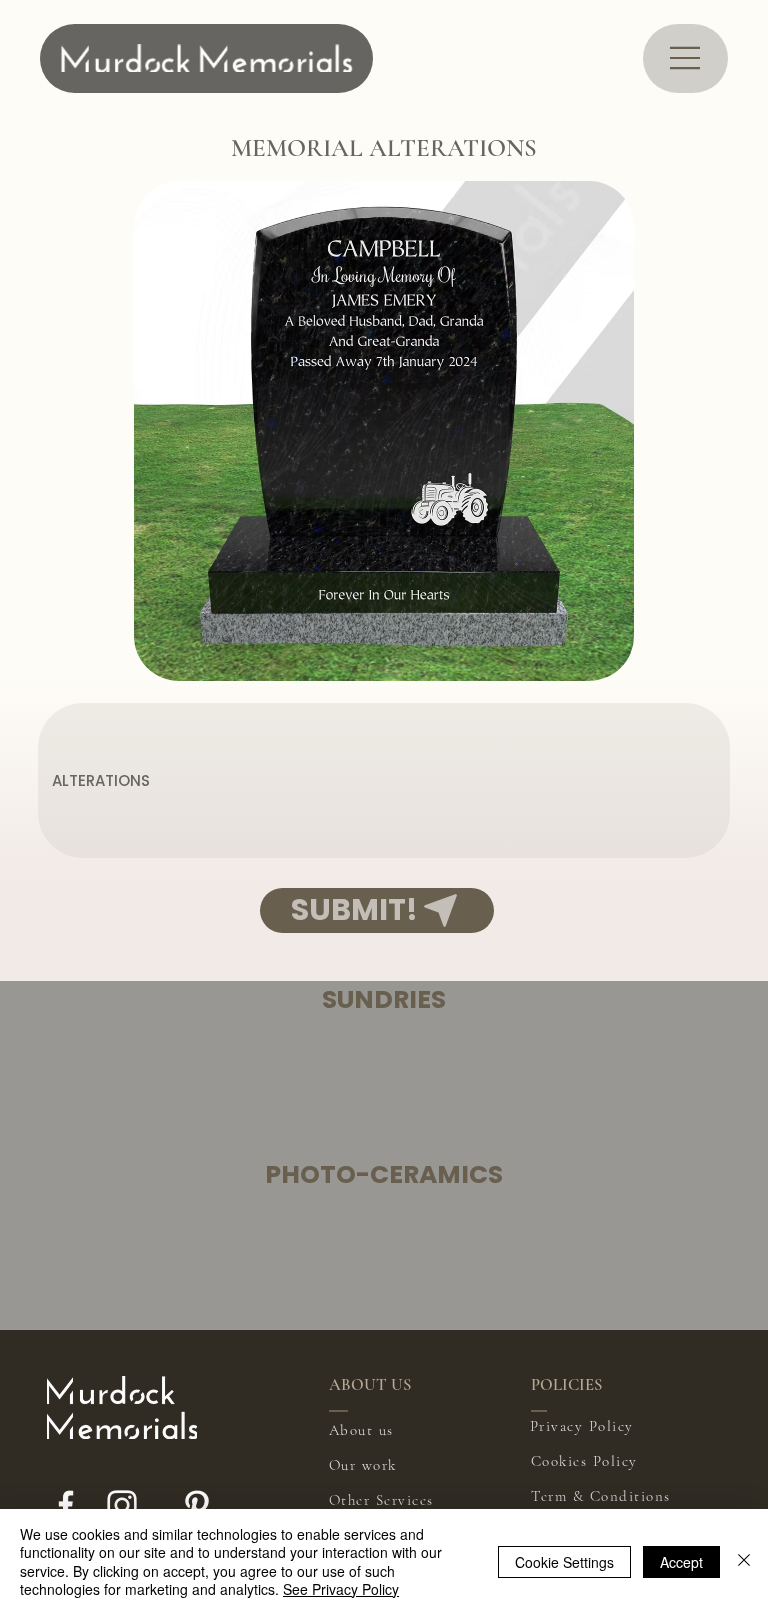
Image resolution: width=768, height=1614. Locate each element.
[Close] (744, 1561)
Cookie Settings (564, 1562)
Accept (681, 1562)
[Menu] (686, 58)
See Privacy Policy (341, 1589)
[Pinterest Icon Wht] (197, 1505)
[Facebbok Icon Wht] (66, 1505)
